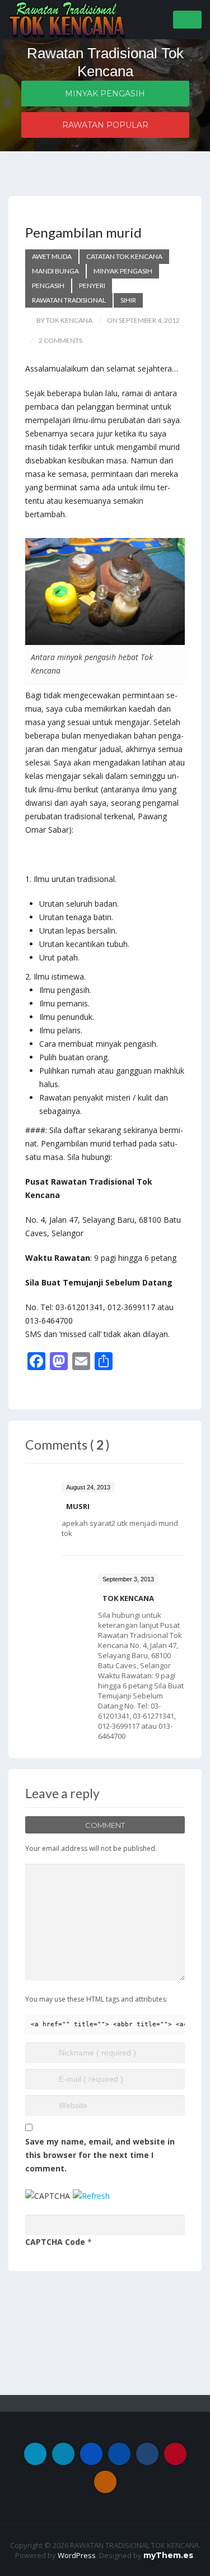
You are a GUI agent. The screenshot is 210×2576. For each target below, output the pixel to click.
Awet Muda (52, 256)
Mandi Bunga (55, 271)
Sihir (128, 300)
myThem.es (168, 2555)
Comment (105, 1825)
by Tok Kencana (64, 320)
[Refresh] (91, 2196)
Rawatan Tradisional (69, 300)
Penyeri (92, 286)
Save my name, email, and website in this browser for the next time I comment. (100, 2155)
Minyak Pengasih (105, 94)
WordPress (77, 2555)
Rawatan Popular (105, 125)
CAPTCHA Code (55, 2242)
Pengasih (48, 286)
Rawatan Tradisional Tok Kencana (105, 62)
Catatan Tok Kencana (124, 256)
